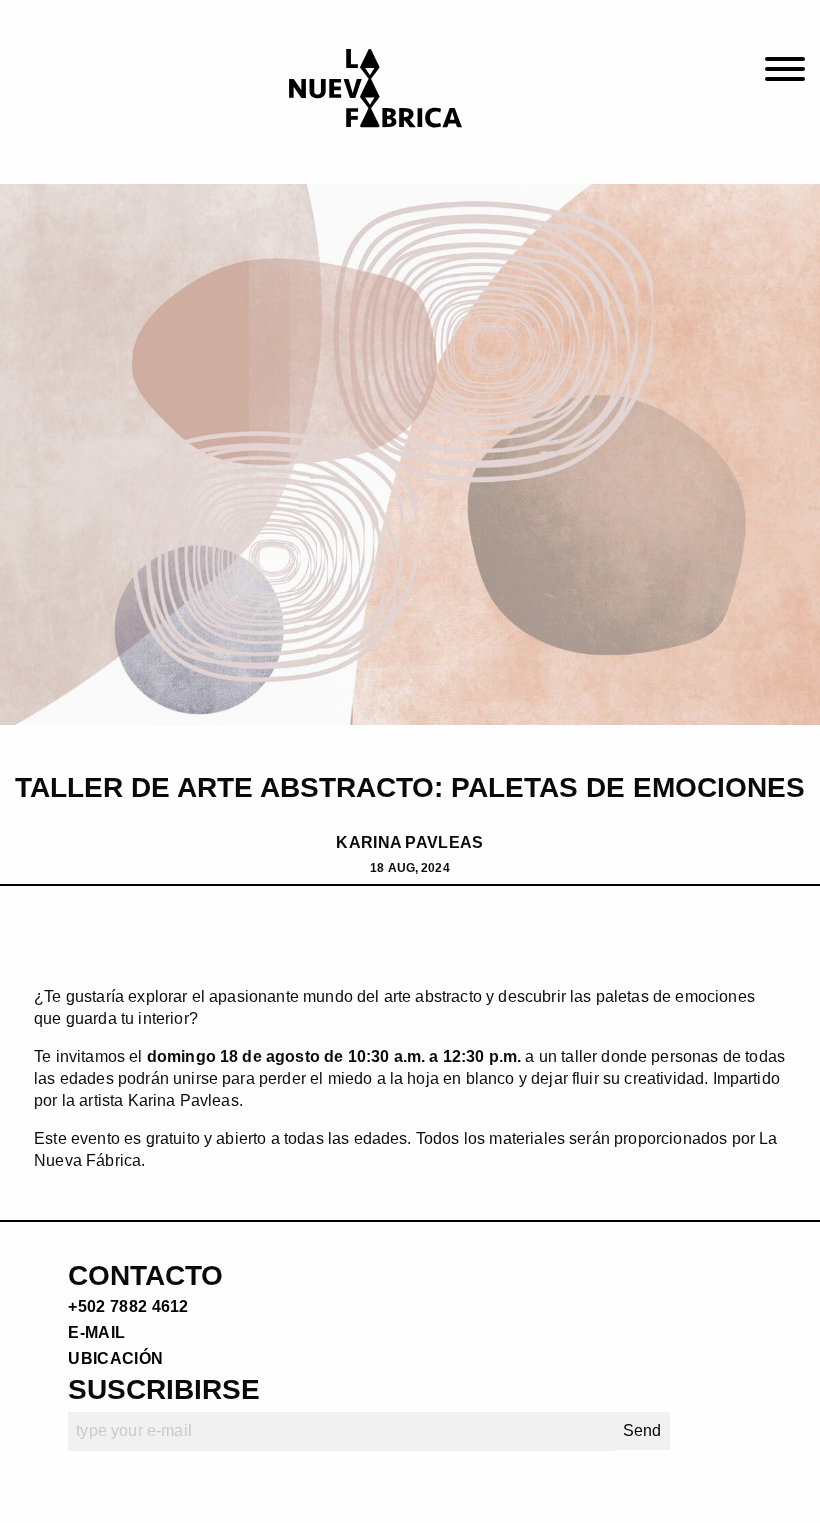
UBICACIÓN (115, 1358)
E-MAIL (96, 1332)
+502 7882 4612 (128, 1306)
